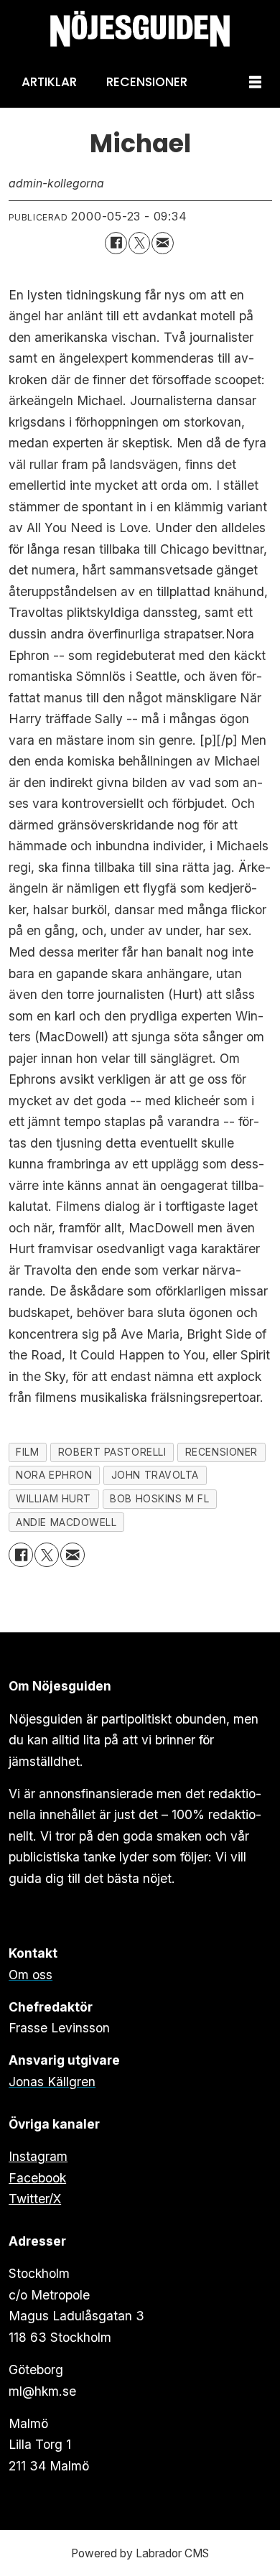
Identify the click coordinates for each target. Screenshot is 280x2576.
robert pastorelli (112, 1452)
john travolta (155, 1475)
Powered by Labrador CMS (140, 2553)
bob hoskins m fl (159, 1499)
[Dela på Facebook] (116, 243)
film (27, 1452)
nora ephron (54, 1475)
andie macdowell (66, 1522)
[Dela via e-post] (163, 243)
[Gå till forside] (140, 29)
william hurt (53, 1499)
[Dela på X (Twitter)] (140, 243)
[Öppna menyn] (255, 83)
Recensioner (147, 82)
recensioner (221, 1452)
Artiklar (49, 82)
